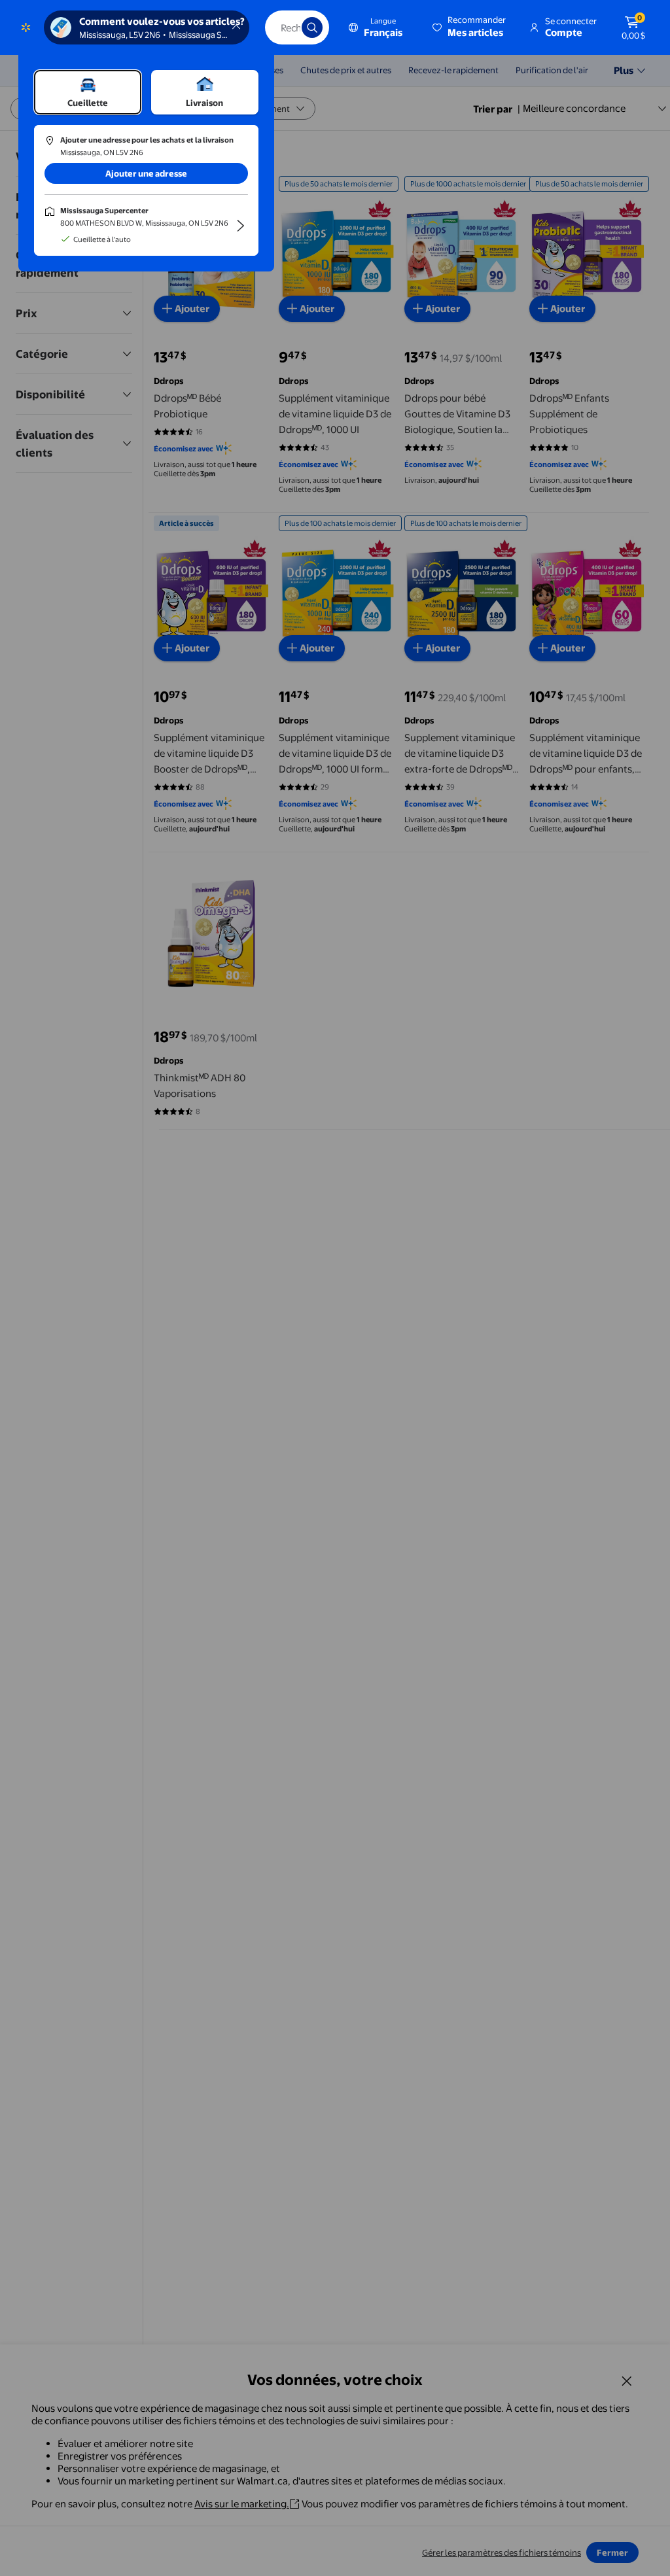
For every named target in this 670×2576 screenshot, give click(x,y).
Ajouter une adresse (146, 173)
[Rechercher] (312, 27)
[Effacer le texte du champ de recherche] (282, 27)
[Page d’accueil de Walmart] (26, 27)
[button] (470, 27)
